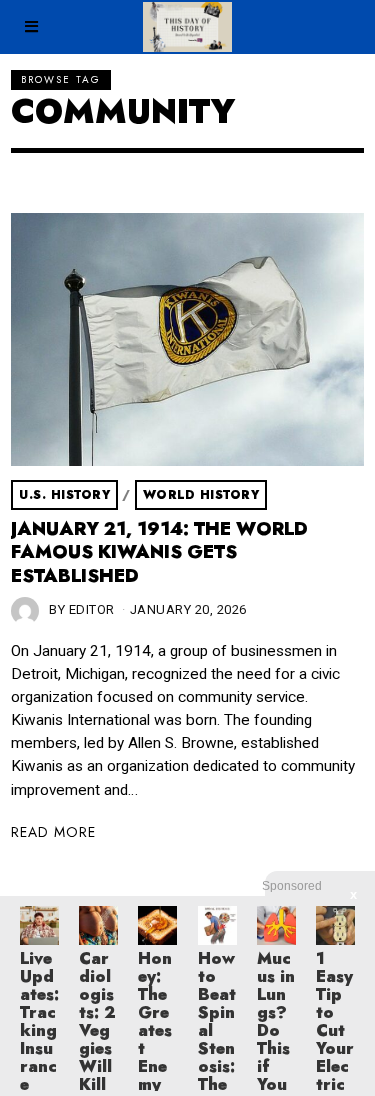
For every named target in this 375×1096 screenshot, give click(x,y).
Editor (92, 609)
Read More (53, 832)
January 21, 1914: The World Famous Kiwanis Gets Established (159, 552)
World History (201, 495)
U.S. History (64, 495)
